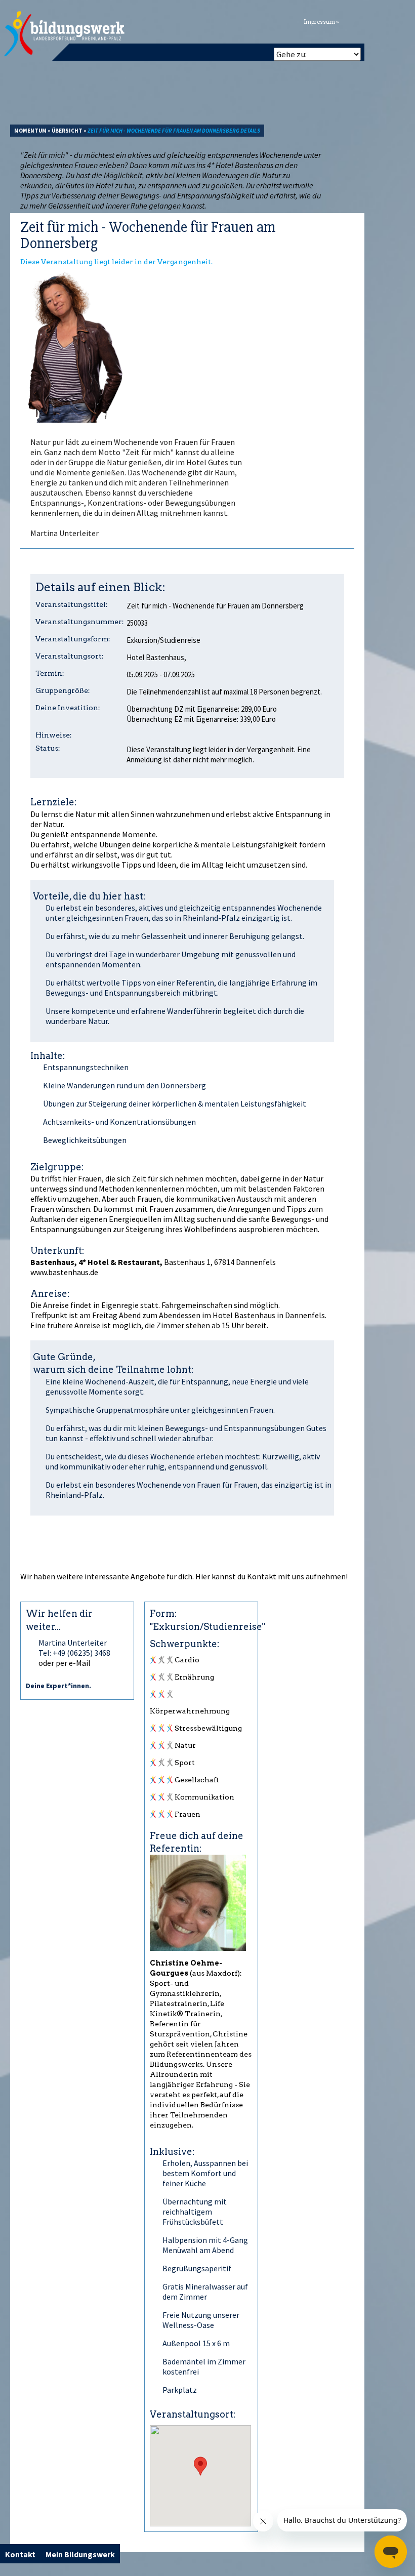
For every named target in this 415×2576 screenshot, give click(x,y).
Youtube (400, 21)
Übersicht (67, 131)
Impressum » (321, 22)
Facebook (362, 21)
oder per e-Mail (65, 1663)
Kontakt (262, 1576)
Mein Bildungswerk (80, 2554)
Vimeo (387, 21)
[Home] (65, 34)
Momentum (30, 131)
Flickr (375, 21)
